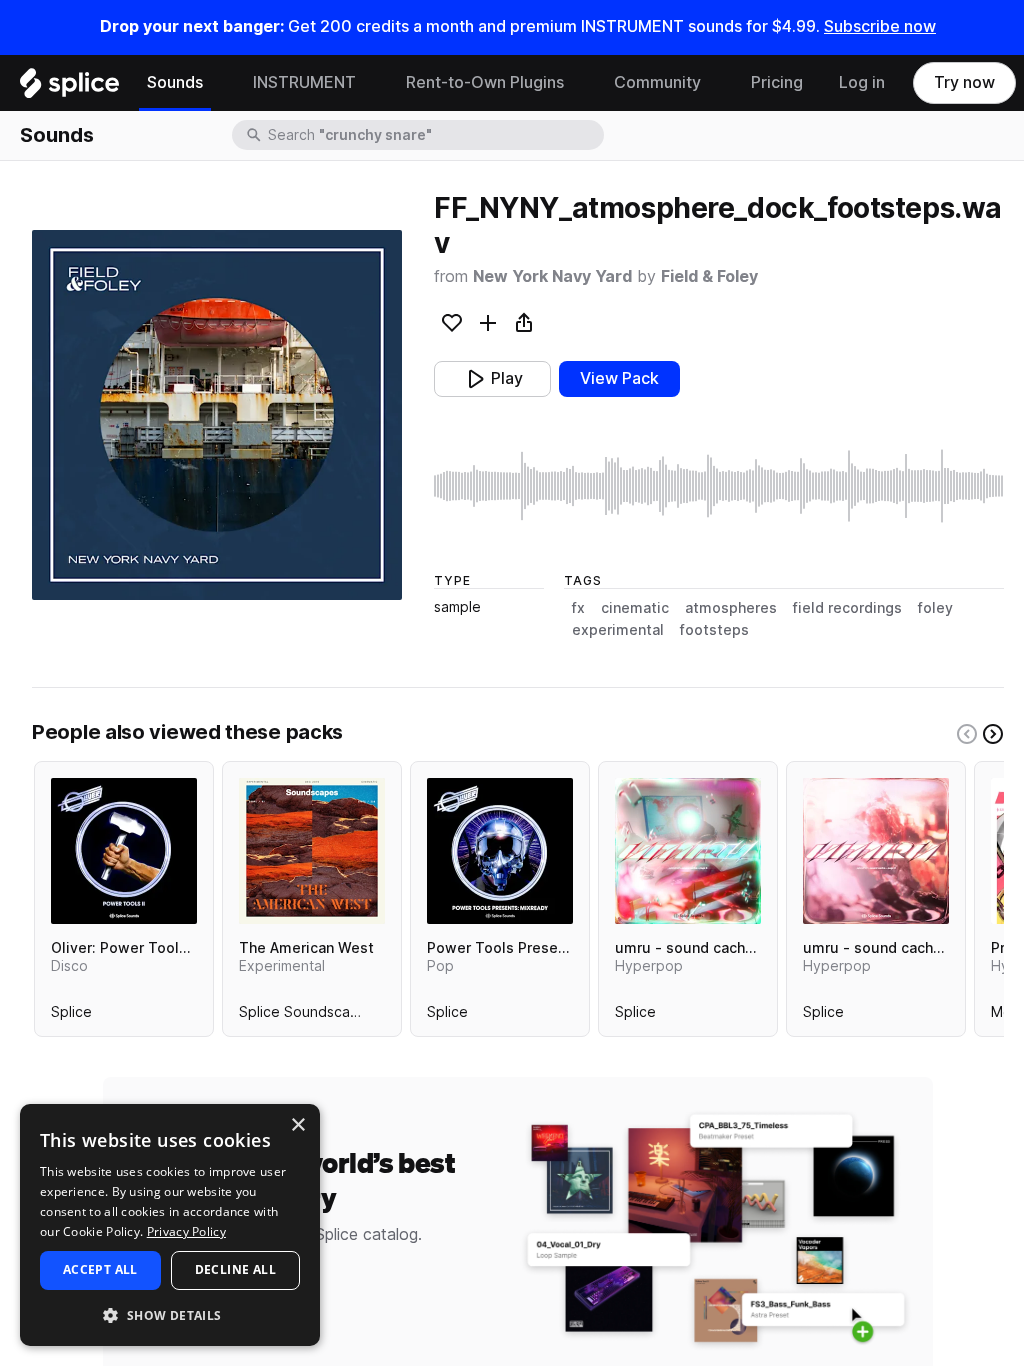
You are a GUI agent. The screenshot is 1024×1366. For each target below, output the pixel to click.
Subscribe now (880, 26)
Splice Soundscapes (307, 1016)
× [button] (297, 1125)
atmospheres (731, 608)
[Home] (69, 88)
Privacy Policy (186, 1231)
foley (935, 608)
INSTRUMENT (304, 82)
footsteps (714, 630)
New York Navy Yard (552, 276)
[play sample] (719, 486)
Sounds (175, 82)
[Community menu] (716, 83)
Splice (71, 1016)
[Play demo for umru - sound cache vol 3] (688, 851)
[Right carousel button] (993, 734)
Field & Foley (709, 276)
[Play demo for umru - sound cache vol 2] (876, 851)
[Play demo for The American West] (312, 851)
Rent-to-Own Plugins (485, 82)
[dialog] (170, 1225)
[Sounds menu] (218, 83)
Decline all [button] (235, 1269)
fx (578, 608)
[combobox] (434, 135)
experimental (618, 630)
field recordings (847, 608)
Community (657, 82)
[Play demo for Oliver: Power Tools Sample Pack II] (124, 851)
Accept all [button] (100, 1269)
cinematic (635, 608)
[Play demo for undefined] (217, 415)
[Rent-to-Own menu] (579, 83)
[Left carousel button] (967, 734)
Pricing (777, 82)
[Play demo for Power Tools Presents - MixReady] (500, 851)
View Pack (619, 378)
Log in (862, 82)
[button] (170, 1314)
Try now (964, 82)
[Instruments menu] (371, 83)
